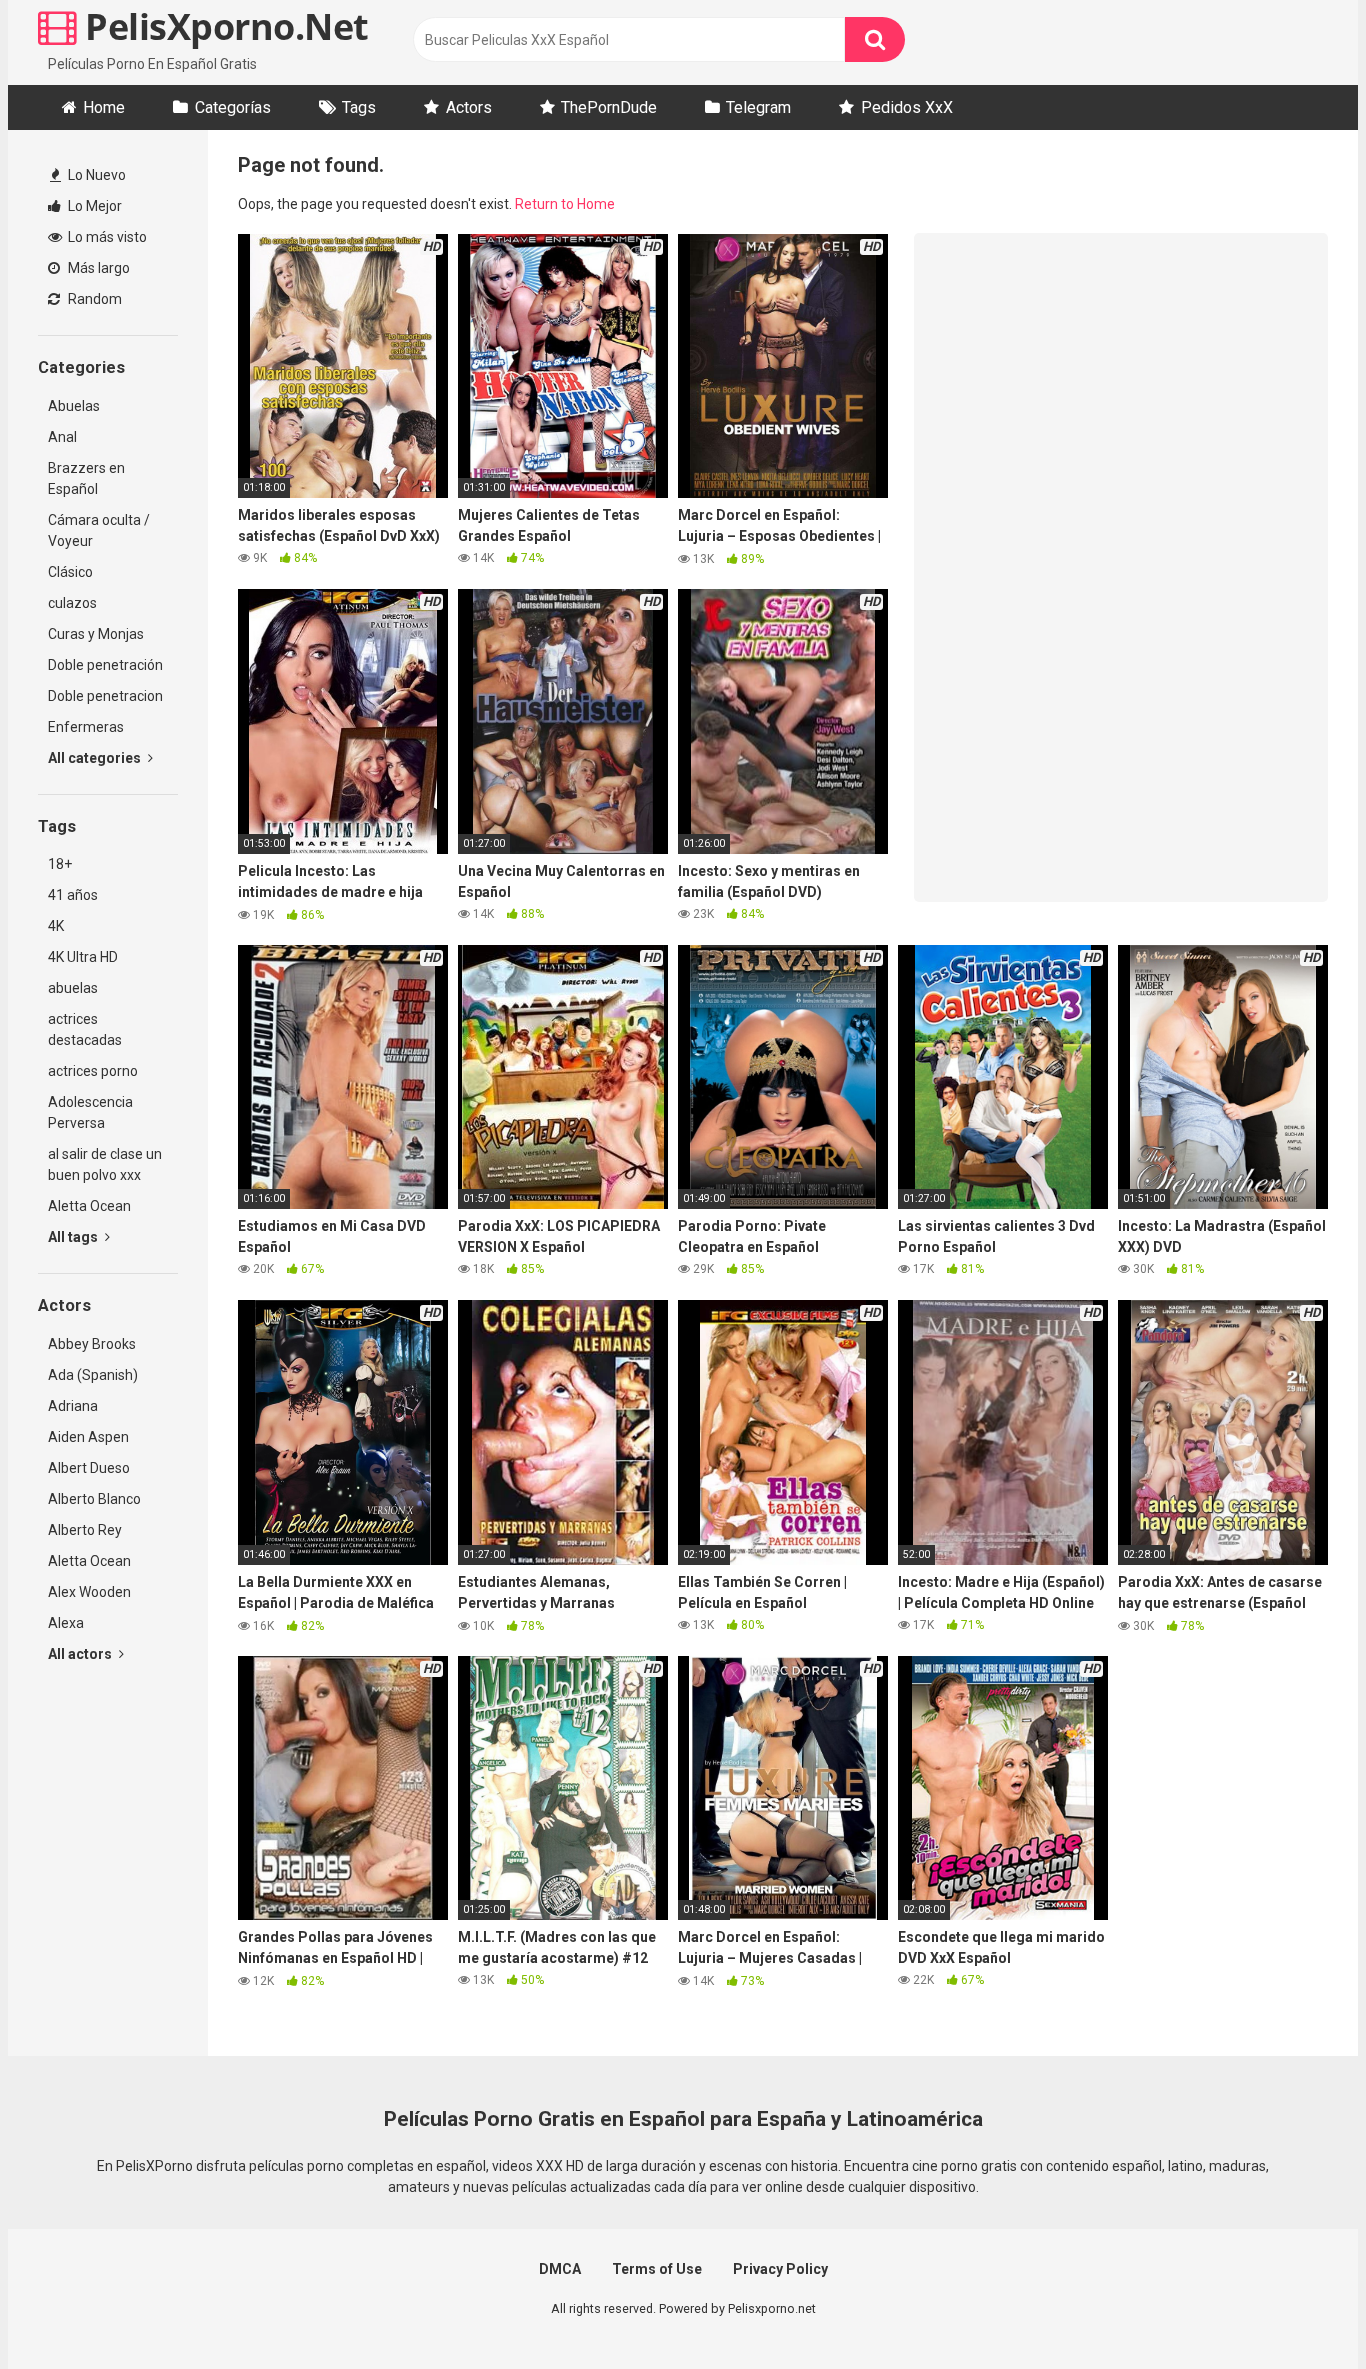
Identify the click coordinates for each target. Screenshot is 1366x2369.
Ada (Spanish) (93, 1375)
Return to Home (565, 204)
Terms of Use (657, 2269)
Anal (62, 437)
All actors (81, 1654)
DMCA (560, 2269)
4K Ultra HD (83, 957)
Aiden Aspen (88, 1437)
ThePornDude (609, 107)
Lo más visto (106, 237)
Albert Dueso (89, 1468)
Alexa (66, 1623)
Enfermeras (86, 727)
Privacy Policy (780, 2269)
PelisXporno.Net (223, 26)
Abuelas (74, 406)
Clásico (70, 572)
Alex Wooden (89, 1592)
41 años (73, 895)
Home (104, 107)
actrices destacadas (85, 1029)
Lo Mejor (93, 206)
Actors (469, 107)
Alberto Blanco (94, 1499)
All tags (74, 1237)
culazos (72, 603)
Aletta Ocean (89, 1206)
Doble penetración (105, 665)
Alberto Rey (85, 1530)
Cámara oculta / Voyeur (99, 530)
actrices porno (93, 1071)
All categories (96, 758)
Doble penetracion (105, 696)
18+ (60, 864)
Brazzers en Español (86, 478)
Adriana (73, 1406)
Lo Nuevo (95, 175)
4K (56, 926)
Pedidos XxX (907, 107)
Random (93, 299)
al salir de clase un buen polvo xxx (105, 1164)
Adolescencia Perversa (90, 1112)
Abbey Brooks (92, 1344)
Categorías (233, 107)
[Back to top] (1299, 2308)
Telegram (758, 107)
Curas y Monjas (96, 634)
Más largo (97, 268)
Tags (359, 107)
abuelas (73, 988)
